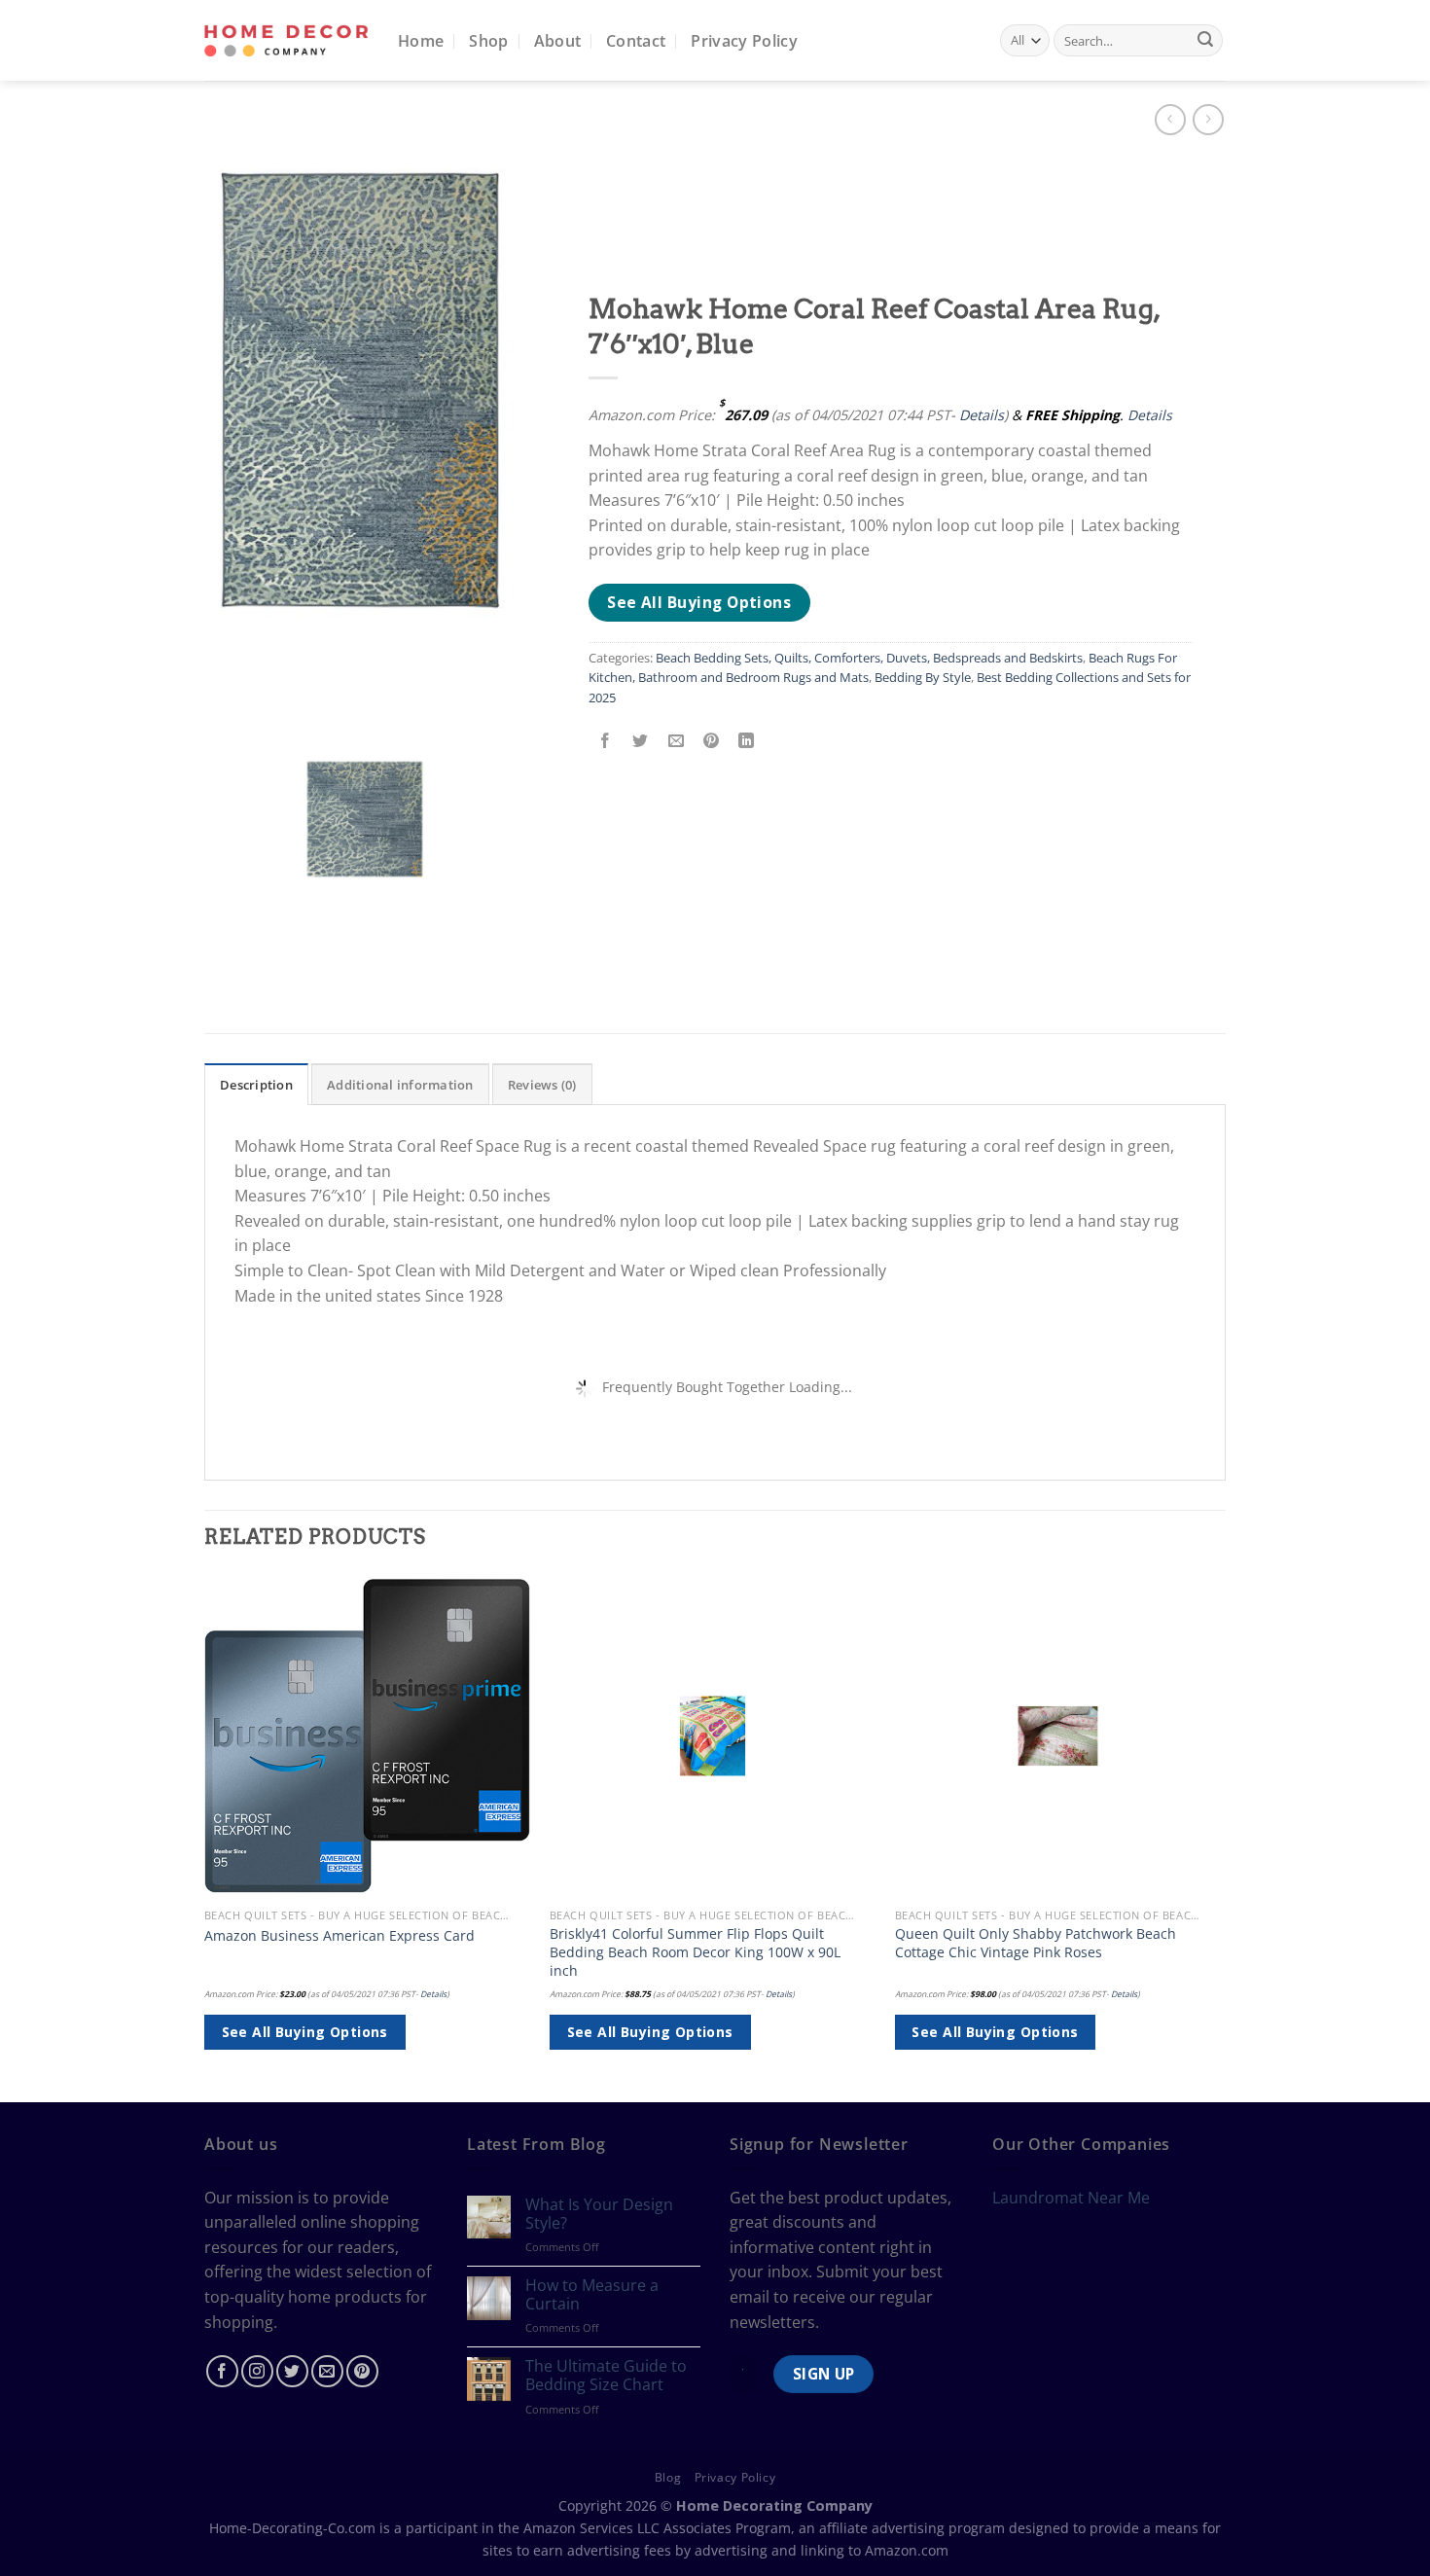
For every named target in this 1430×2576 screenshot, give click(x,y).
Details (982, 415)
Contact (636, 41)
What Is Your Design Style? (599, 2214)
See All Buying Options (699, 602)
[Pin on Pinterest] (711, 741)
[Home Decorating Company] (286, 40)
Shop (488, 41)
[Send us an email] (327, 2371)
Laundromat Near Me (1071, 2198)
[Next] (1220, 1836)
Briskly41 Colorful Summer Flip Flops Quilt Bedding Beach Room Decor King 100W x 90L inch (695, 1952)
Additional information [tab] (400, 1085)
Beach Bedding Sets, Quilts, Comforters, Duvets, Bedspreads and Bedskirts (869, 658)
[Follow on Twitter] (292, 2371)
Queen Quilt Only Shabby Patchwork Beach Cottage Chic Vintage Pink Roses (1036, 1943)
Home (421, 41)
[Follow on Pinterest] (362, 2371)
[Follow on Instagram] (257, 2371)
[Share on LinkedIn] (747, 741)
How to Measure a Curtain (592, 2295)
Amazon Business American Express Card (340, 1936)
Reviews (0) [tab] (542, 1085)
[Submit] (1205, 41)
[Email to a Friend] (676, 741)
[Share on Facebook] (606, 741)
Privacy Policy (744, 41)
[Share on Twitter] (641, 741)
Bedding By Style (923, 677)
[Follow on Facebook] (222, 2371)
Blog (668, 2477)
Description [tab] (256, 1085)
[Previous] (205, 1836)
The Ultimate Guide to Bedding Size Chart (606, 2376)
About (558, 41)
